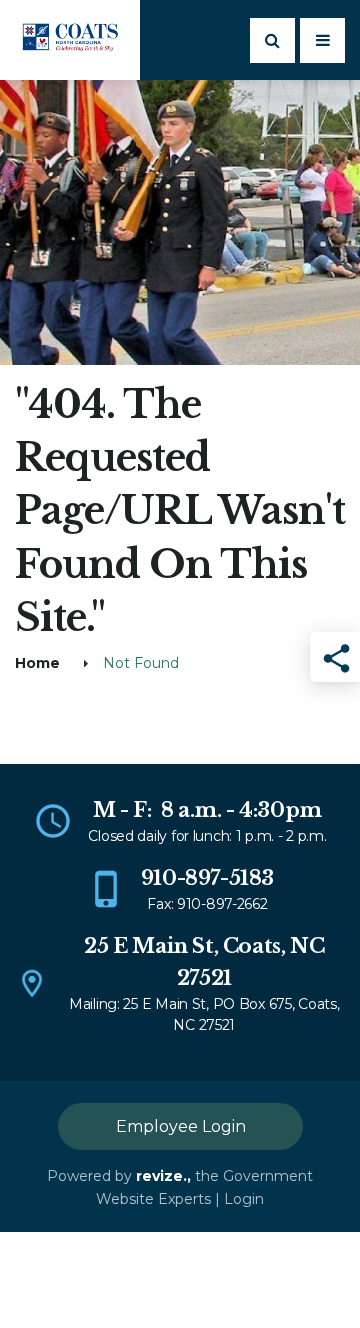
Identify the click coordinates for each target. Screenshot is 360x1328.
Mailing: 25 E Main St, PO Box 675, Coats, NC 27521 (204, 1014)
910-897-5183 (207, 878)
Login (244, 1199)
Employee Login (181, 1126)
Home (37, 663)
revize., (163, 1176)
